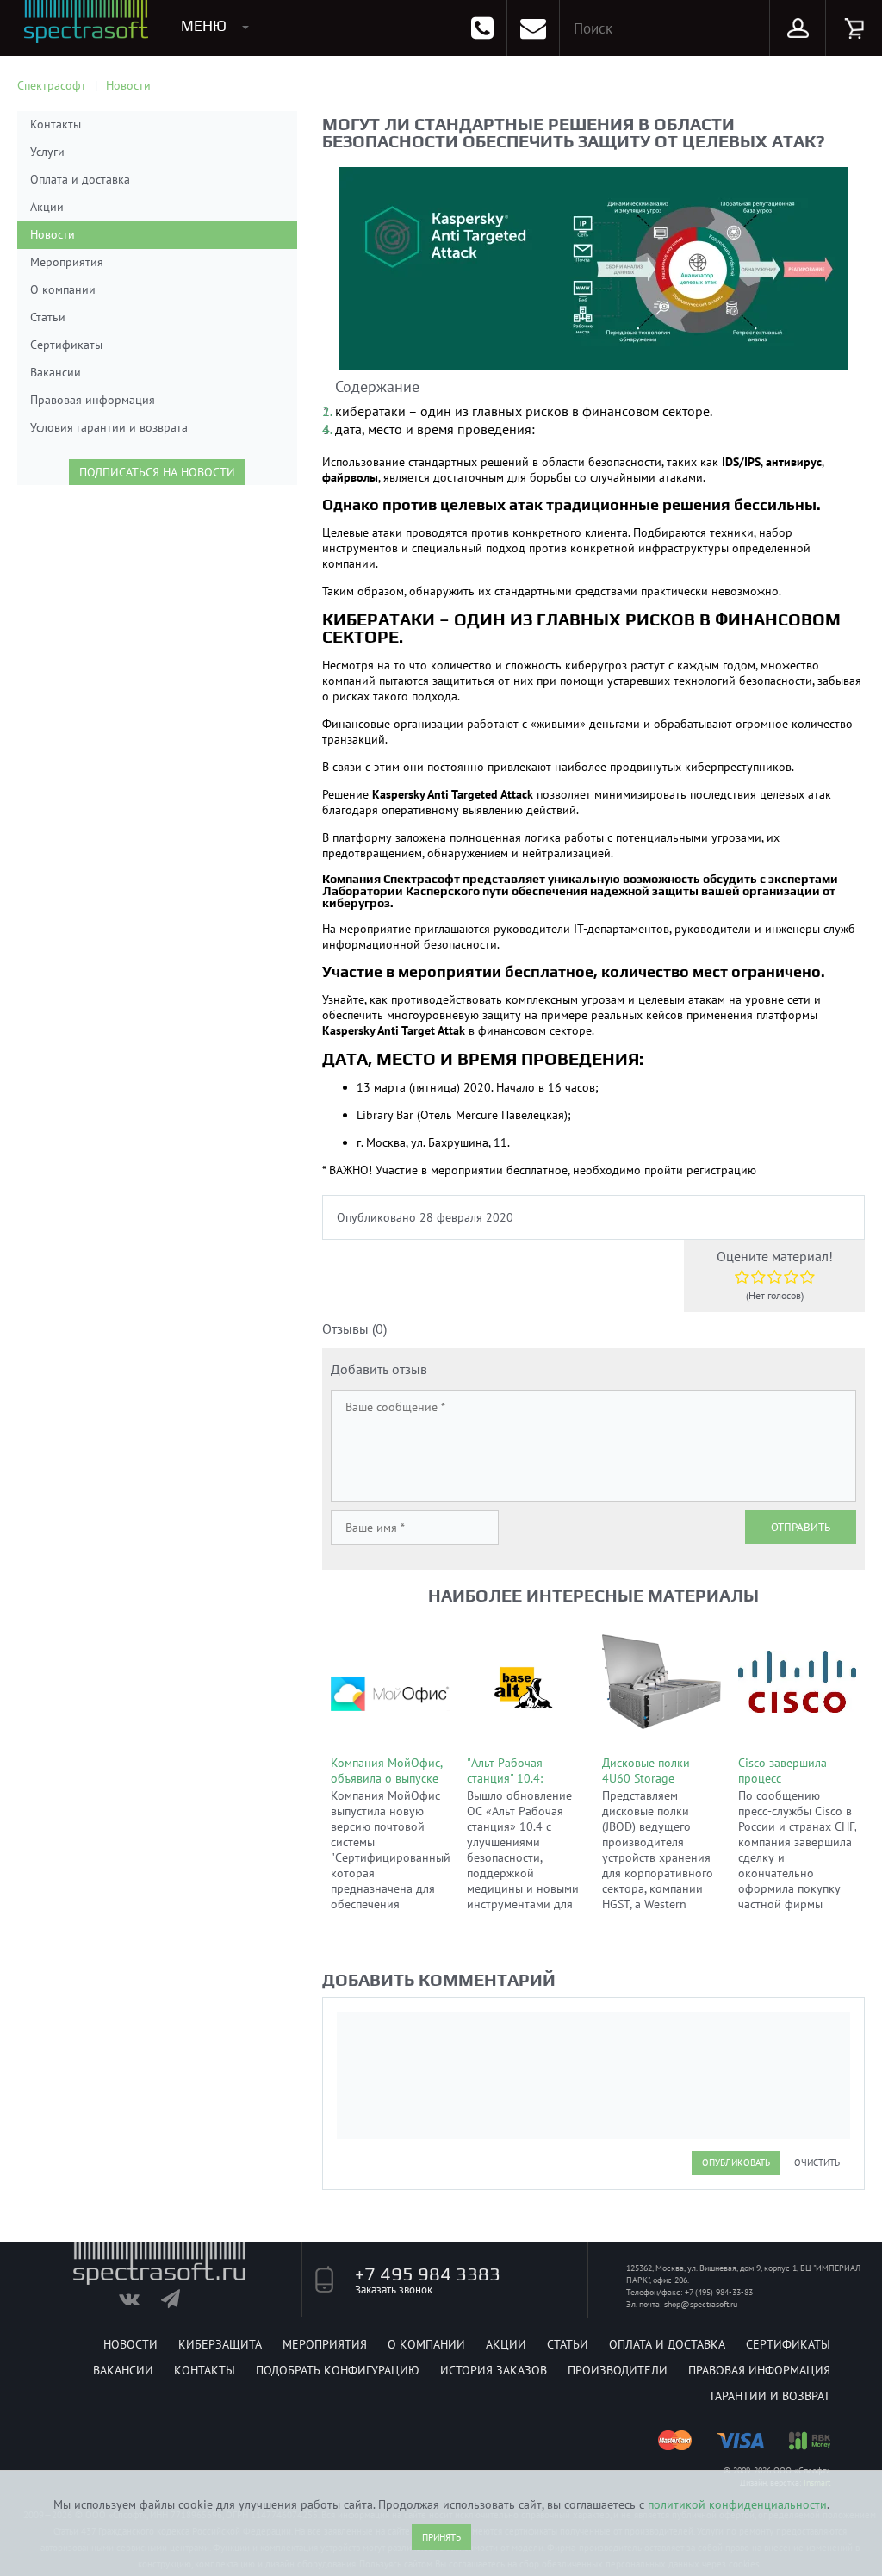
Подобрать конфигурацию (338, 2370)
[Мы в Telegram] (180, 2303)
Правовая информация (93, 400)
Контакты (56, 124)
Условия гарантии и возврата (109, 427)
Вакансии (56, 372)
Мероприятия (67, 262)
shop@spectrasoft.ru (701, 2304)
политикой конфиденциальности (737, 2504)
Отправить (801, 1527)
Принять (441, 2537)
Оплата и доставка (80, 179)
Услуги (47, 152)
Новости (53, 234)
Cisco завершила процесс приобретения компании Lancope (789, 1786)
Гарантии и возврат (770, 2396)
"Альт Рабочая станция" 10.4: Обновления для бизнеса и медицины (523, 1786)
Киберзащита (220, 2344)
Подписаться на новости (157, 472)
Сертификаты (66, 345)
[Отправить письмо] (533, 28)
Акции (47, 207)
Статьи (48, 317)
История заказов (494, 2370)
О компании (63, 289)
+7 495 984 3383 (428, 2274)
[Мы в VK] (138, 2303)
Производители (618, 2370)
